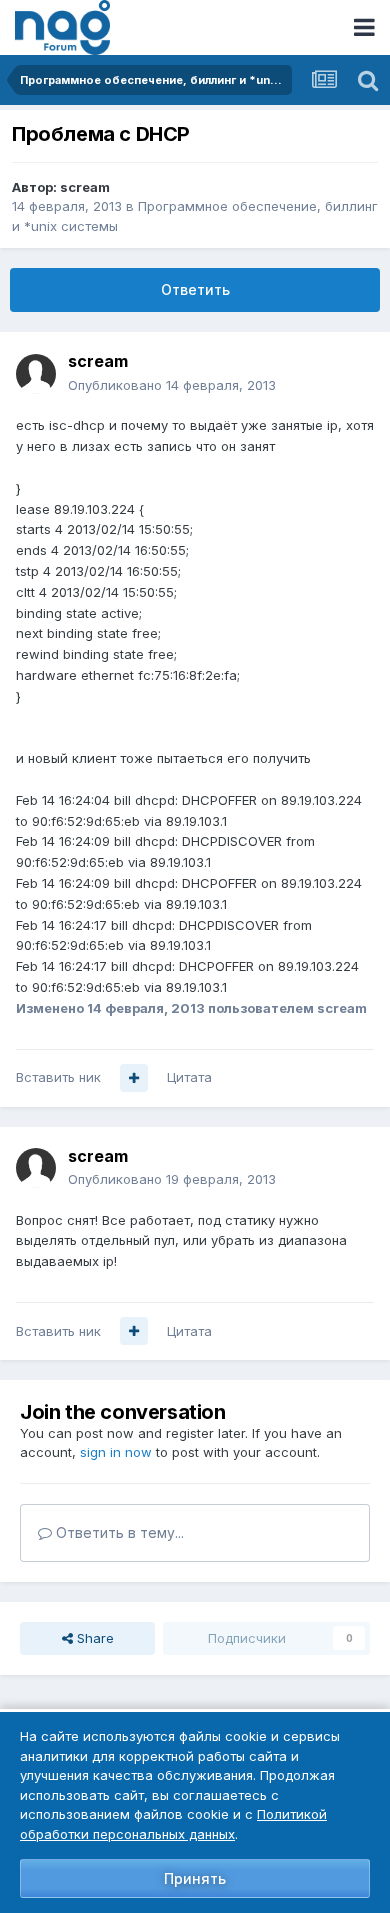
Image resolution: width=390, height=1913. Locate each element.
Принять (195, 1878)
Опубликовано (172, 385)
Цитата (189, 1077)
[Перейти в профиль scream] (36, 374)
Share (93, 1638)
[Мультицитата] (134, 1078)
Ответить (195, 289)
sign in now (116, 1452)
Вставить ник (58, 1077)
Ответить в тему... (118, 1532)
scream (85, 187)
